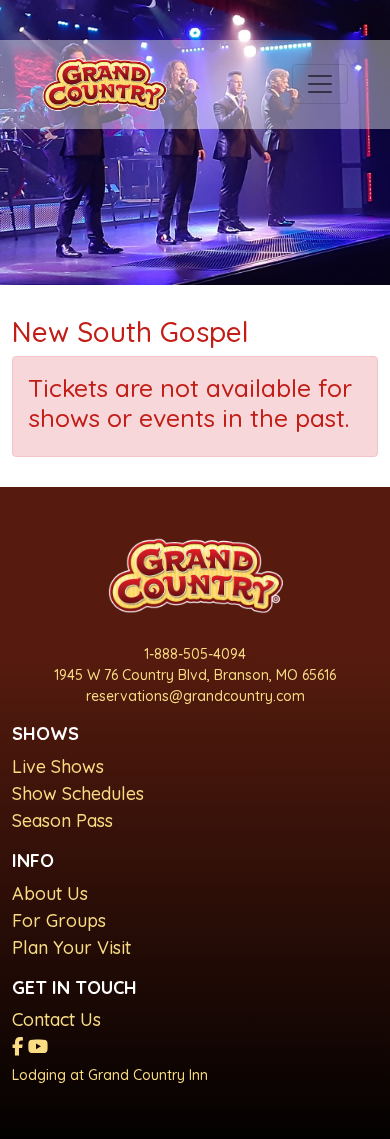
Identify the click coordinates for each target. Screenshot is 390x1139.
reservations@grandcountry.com (195, 696)
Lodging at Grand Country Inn (110, 1075)
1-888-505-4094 (195, 654)
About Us (50, 893)
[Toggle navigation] (320, 84)
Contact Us (56, 1019)
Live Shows (58, 766)
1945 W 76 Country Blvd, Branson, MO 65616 (195, 675)
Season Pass (62, 820)
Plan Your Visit (71, 947)
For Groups (59, 920)
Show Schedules (78, 793)
